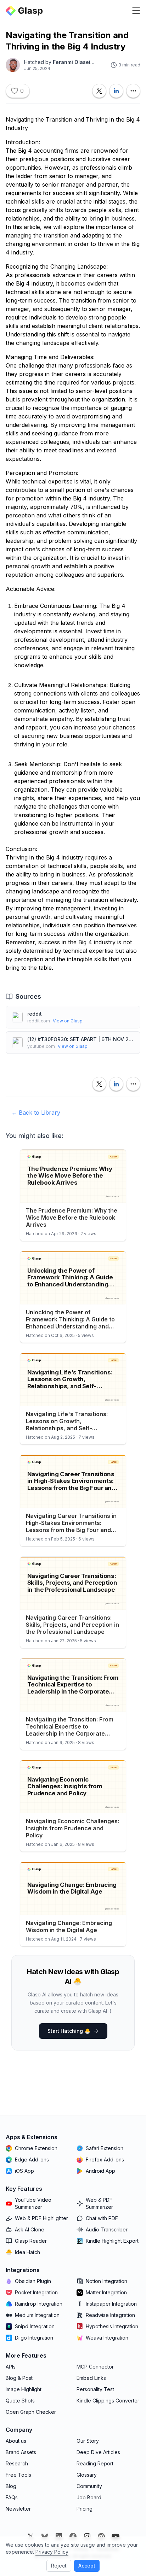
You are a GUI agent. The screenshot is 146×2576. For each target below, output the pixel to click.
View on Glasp (68, 1021)
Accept (87, 2566)
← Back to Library (36, 1113)
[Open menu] (136, 11)
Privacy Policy (52, 2552)
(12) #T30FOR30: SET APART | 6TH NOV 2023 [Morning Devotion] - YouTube (81, 1039)
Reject (59, 2566)
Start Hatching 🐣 (69, 2031)
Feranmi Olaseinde (76, 62)
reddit (35, 1014)
